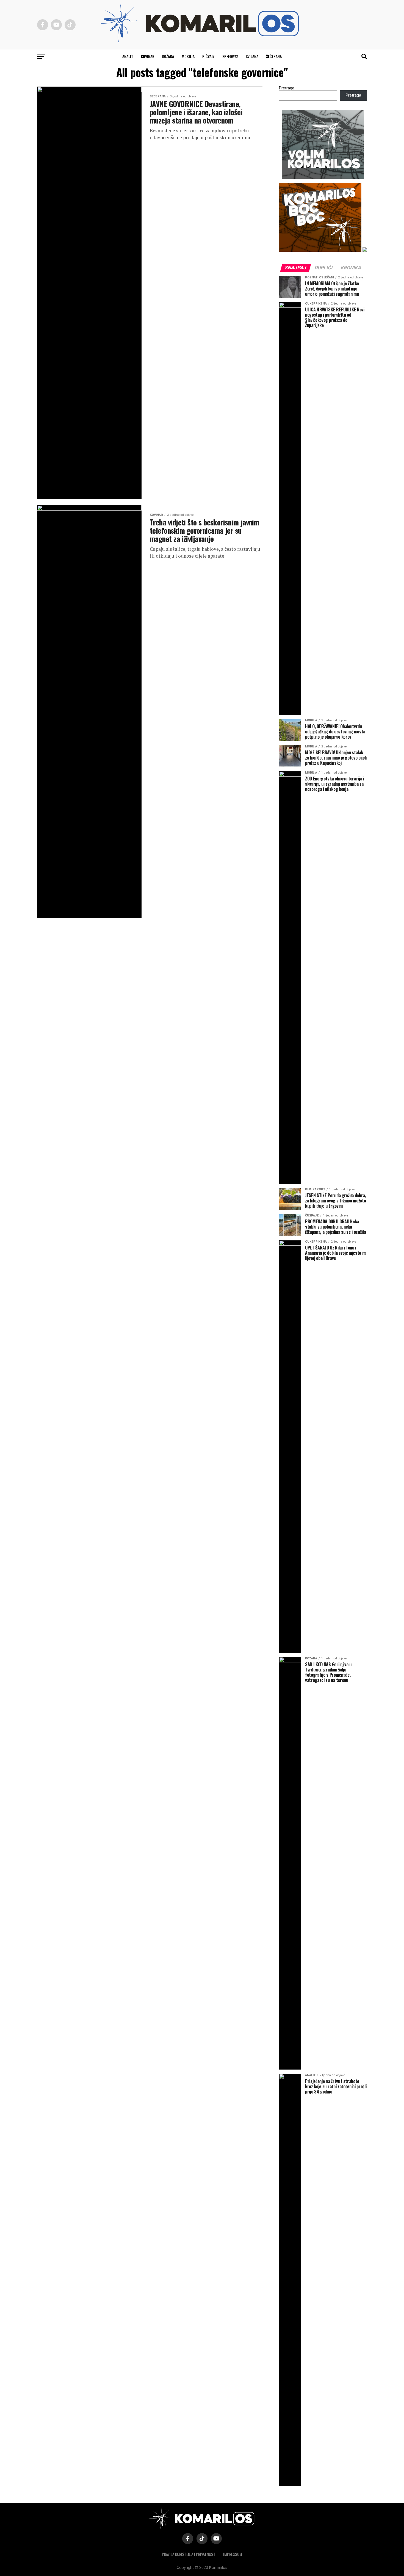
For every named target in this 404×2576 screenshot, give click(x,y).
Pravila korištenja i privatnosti (189, 2554)
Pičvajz (208, 56)
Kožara (168, 56)
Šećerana (274, 56)
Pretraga (287, 88)
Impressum (233, 2554)
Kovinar (148, 56)
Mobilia (188, 56)
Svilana (252, 56)
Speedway (230, 56)
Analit (128, 56)
